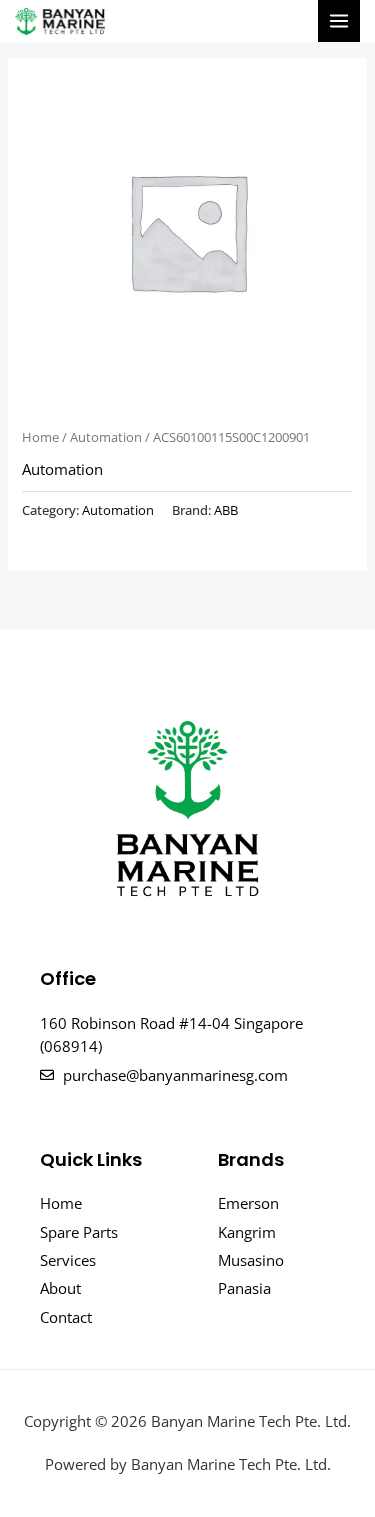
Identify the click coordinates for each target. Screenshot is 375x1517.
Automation (106, 437)
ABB (226, 510)
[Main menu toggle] (339, 21)
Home (40, 437)
